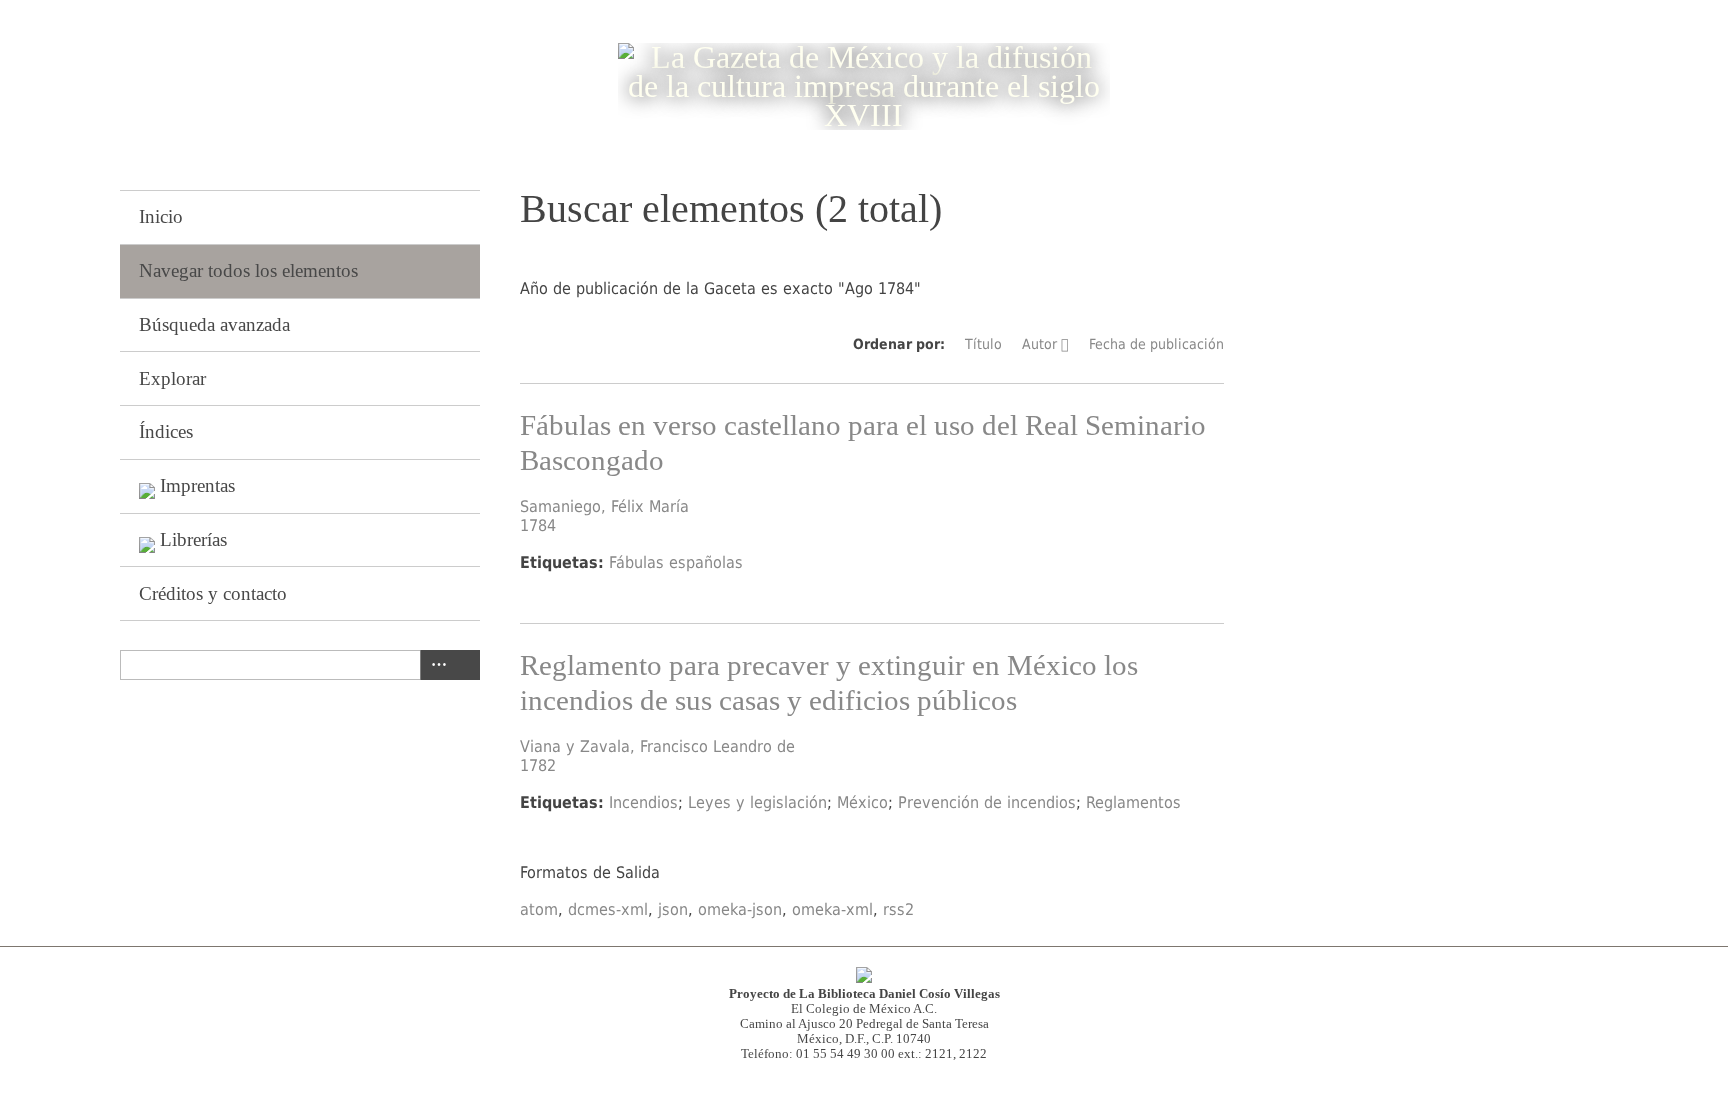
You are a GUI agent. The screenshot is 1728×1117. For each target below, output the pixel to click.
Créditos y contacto (213, 593)
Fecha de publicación (1156, 344)
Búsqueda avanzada (214, 324)
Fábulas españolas (676, 562)
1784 (538, 525)
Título (983, 344)
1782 (538, 765)
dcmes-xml (608, 909)
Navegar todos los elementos (248, 270)
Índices (166, 431)
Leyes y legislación (757, 802)
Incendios (643, 802)
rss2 (898, 909)
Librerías (193, 539)
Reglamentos (1133, 802)
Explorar (172, 378)
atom (539, 909)
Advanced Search (435, 665)
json (673, 909)
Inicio (161, 216)
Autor (1039, 344)
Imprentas (197, 485)
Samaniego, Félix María (604, 506)
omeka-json (740, 909)
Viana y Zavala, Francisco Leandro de (657, 746)
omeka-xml (832, 909)
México (862, 802)
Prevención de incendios (987, 802)
